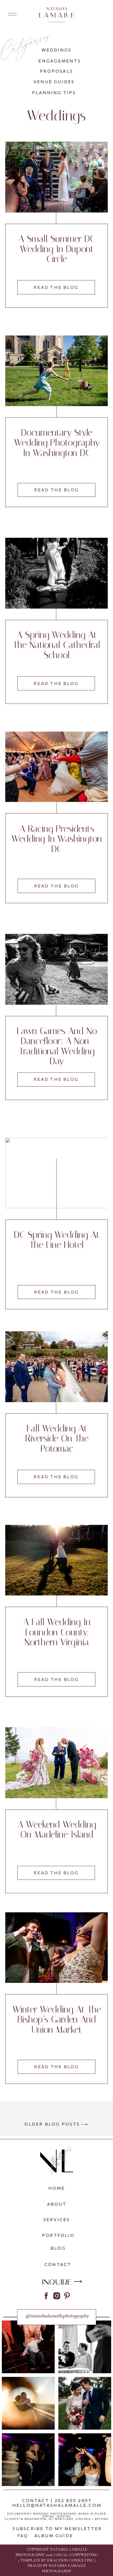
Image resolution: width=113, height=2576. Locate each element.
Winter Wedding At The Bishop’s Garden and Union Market (57, 2020)
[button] (12, 14)
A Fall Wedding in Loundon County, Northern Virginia (57, 1632)
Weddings (56, 116)
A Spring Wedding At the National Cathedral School (57, 645)
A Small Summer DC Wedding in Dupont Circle (57, 249)
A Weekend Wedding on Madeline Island (57, 1830)
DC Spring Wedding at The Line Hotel (57, 1240)
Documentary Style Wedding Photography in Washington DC (57, 443)
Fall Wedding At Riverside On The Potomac (57, 1439)
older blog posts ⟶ (56, 2124)
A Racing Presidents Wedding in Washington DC (57, 839)
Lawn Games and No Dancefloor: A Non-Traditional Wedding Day (57, 1046)
